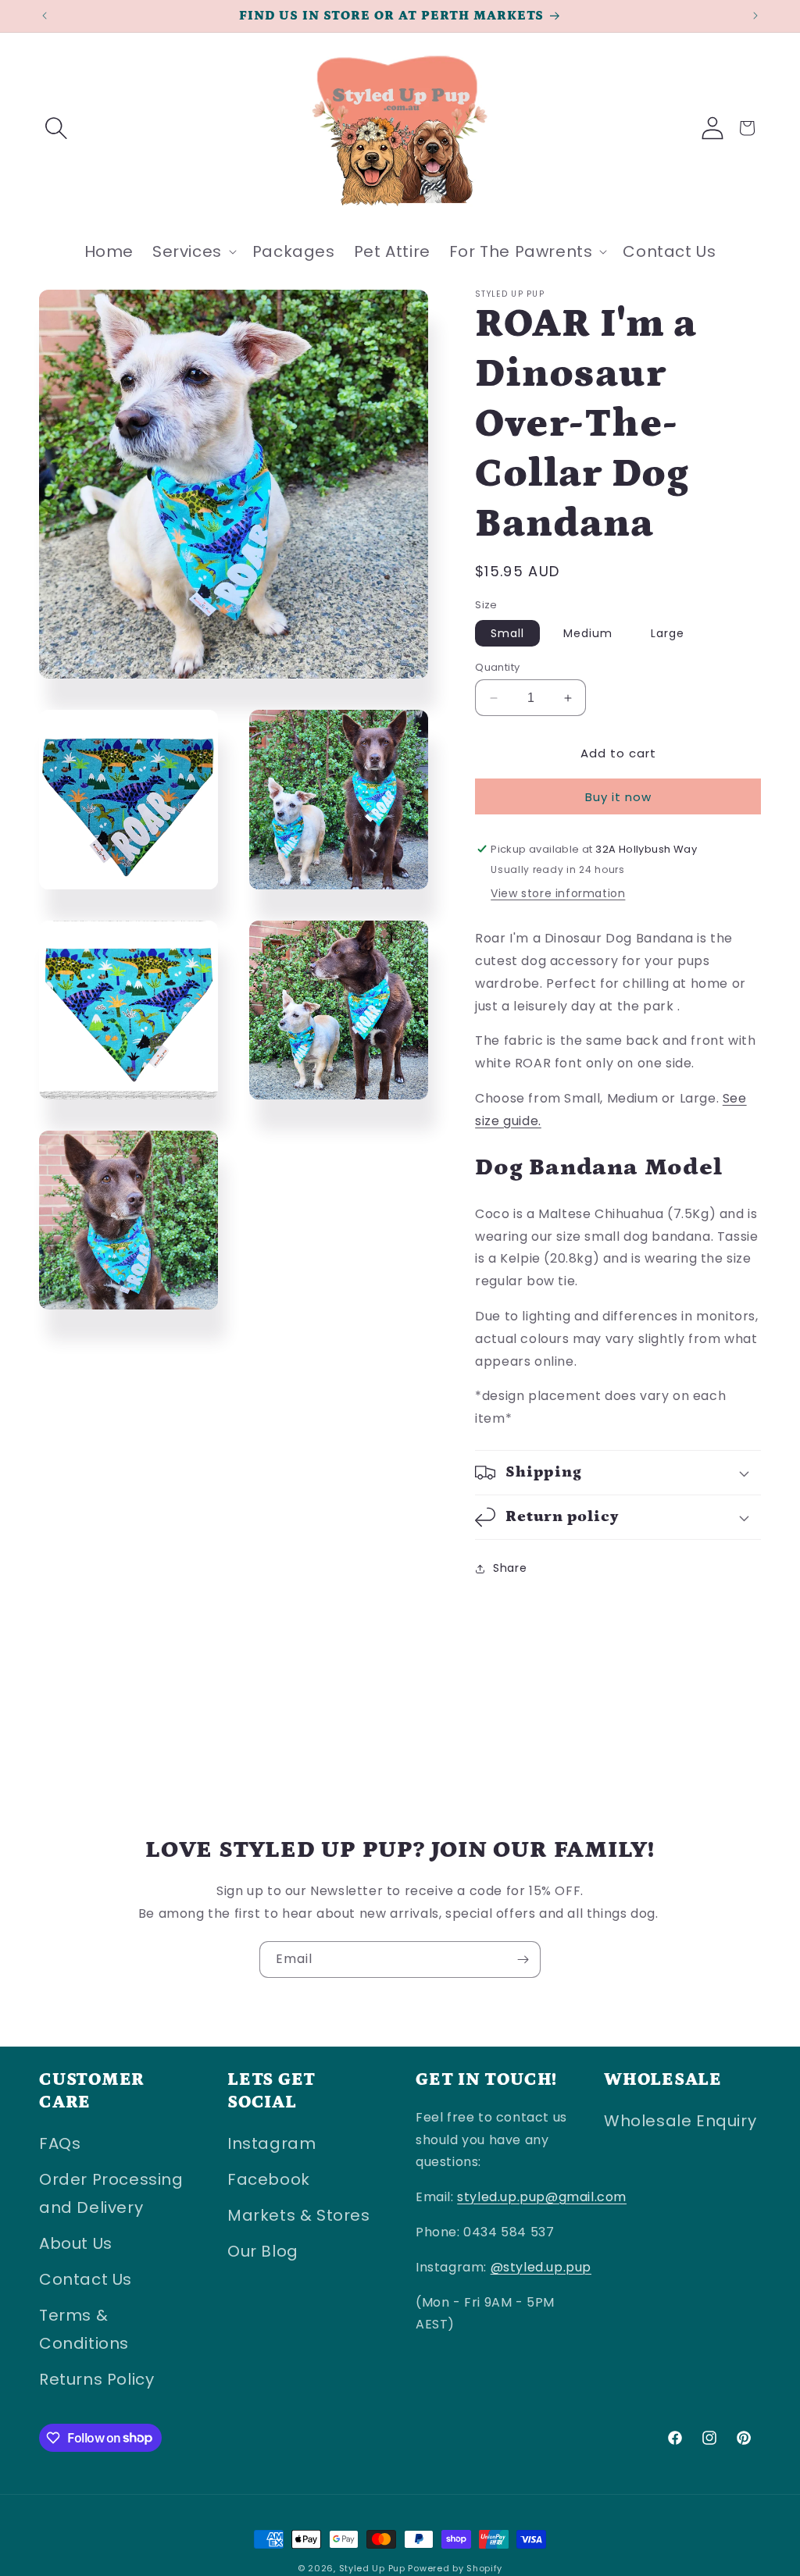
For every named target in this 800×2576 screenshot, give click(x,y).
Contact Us (86, 2279)
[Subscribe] (523, 1960)
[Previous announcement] (45, 16)
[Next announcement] (755, 16)
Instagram (271, 2143)
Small (507, 633)
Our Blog (263, 2251)
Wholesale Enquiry (680, 2121)
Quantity (497, 667)
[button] (56, 128)
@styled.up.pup (541, 2267)
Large (668, 633)
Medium (588, 633)
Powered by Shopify (455, 2568)
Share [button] (510, 1568)
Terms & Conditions (84, 2329)
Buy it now (618, 797)
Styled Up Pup (374, 2568)
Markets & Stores (299, 2215)
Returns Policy (96, 2379)
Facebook (269, 2179)
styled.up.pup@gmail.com (542, 2197)
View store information (558, 893)
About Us (76, 2243)
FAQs (60, 2143)
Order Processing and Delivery (111, 2193)
